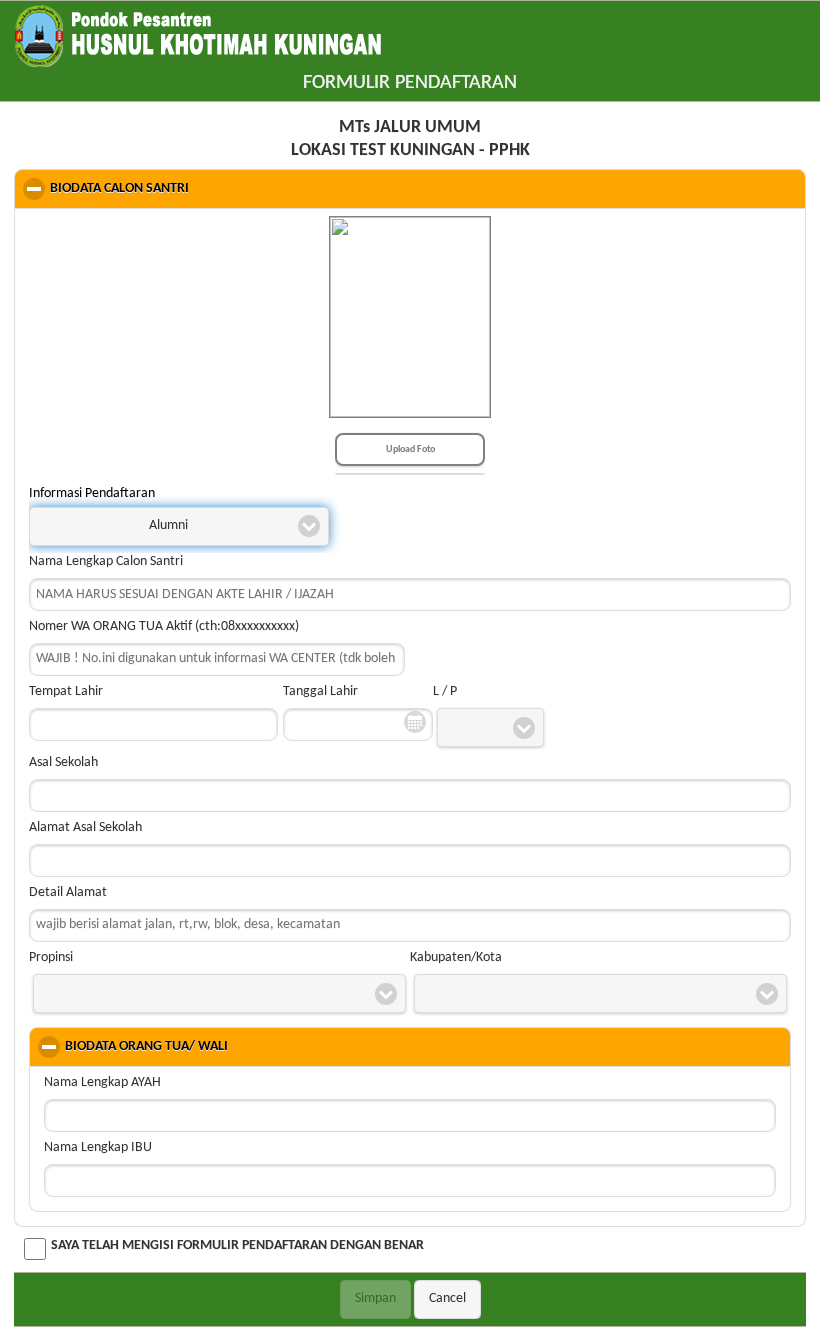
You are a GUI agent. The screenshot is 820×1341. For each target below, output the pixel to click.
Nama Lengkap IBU (98, 1147)
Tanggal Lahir (320, 691)
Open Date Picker (415, 722)
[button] (179, 527)
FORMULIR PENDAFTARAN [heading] (410, 83)
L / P (445, 691)
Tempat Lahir (66, 691)
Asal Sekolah (63, 762)
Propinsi (51, 957)
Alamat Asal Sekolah (85, 827)
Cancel (447, 1298)
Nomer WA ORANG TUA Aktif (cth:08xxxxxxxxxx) (164, 626)
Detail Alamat (68, 892)
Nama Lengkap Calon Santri (106, 561)
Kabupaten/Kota (456, 957)
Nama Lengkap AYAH (102, 1082)
